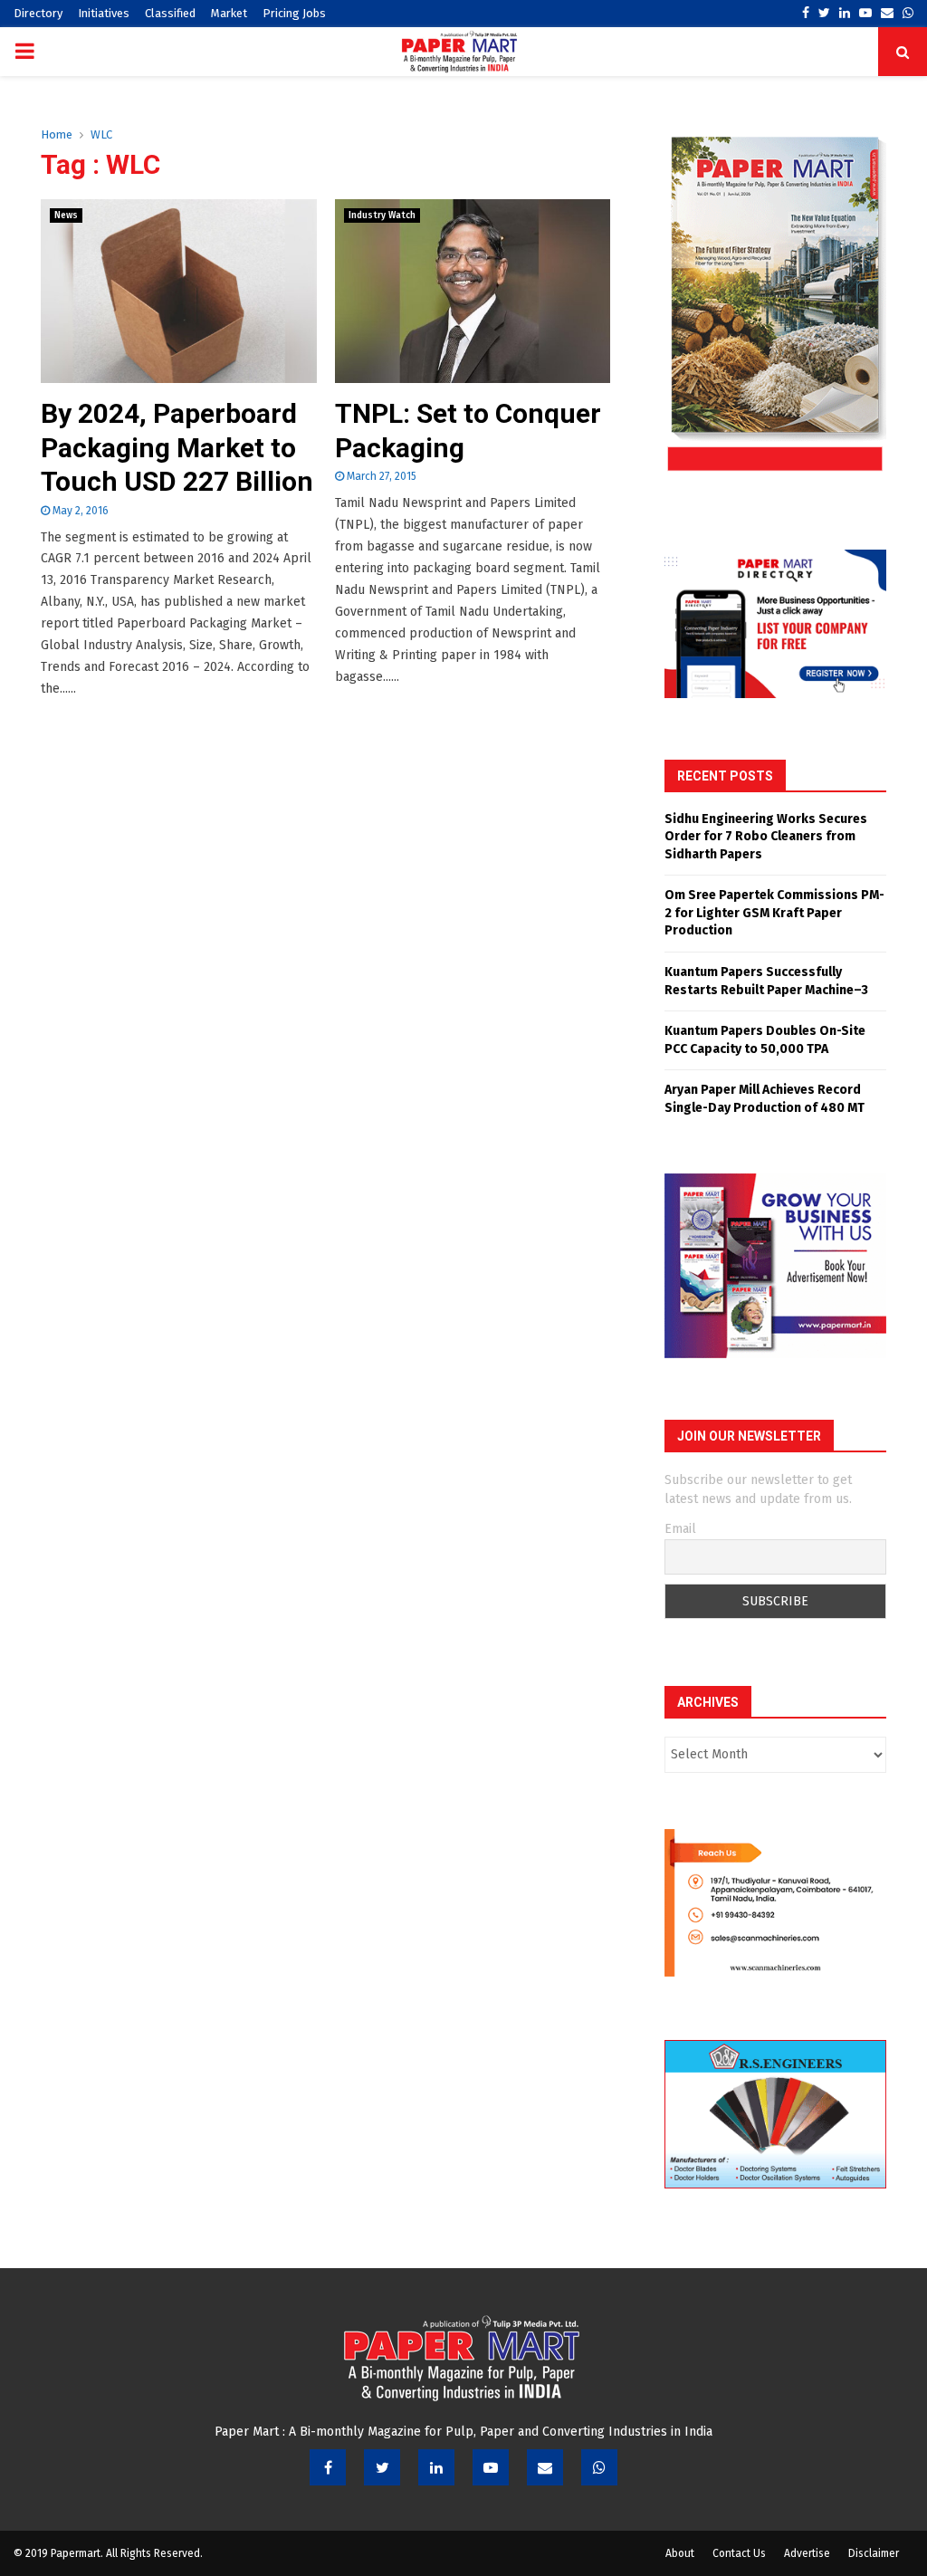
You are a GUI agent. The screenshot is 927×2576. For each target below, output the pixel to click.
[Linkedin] (436, 2467)
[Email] (545, 2467)
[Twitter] (382, 2467)
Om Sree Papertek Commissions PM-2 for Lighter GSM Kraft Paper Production (774, 913)
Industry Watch (382, 215)
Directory (38, 13)
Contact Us (739, 2553)
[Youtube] (491, 2467)
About (680, 2553)
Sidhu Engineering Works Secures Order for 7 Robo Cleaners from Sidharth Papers (766, 837)
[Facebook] (328, 2467)
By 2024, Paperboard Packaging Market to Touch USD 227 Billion (177, 447)
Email (680, 1529)
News (66, 215)
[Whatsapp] (599, 2467)
